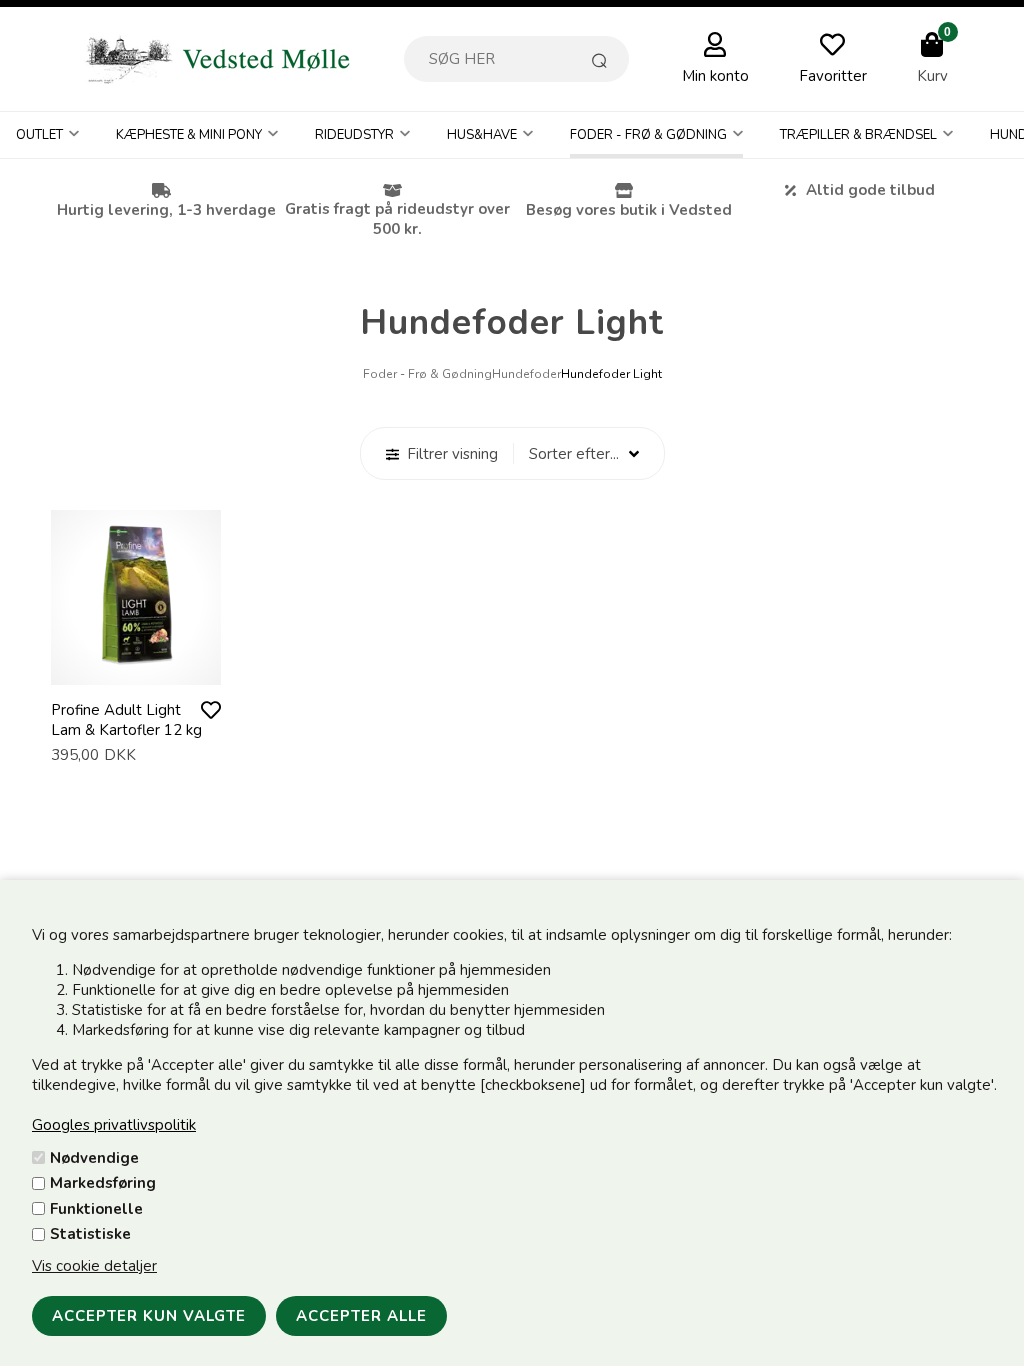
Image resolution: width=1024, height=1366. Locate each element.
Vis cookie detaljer (94, 1266)
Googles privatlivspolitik (114, 1125)
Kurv (932, 76)
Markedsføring (103, 1183)
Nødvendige (94, 1158)
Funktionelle (96, 1209)
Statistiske (90, 1234)
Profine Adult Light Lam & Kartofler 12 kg (126, 720)
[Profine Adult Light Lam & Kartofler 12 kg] (135, 665)
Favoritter (833, 76)
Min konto (715, 76)
